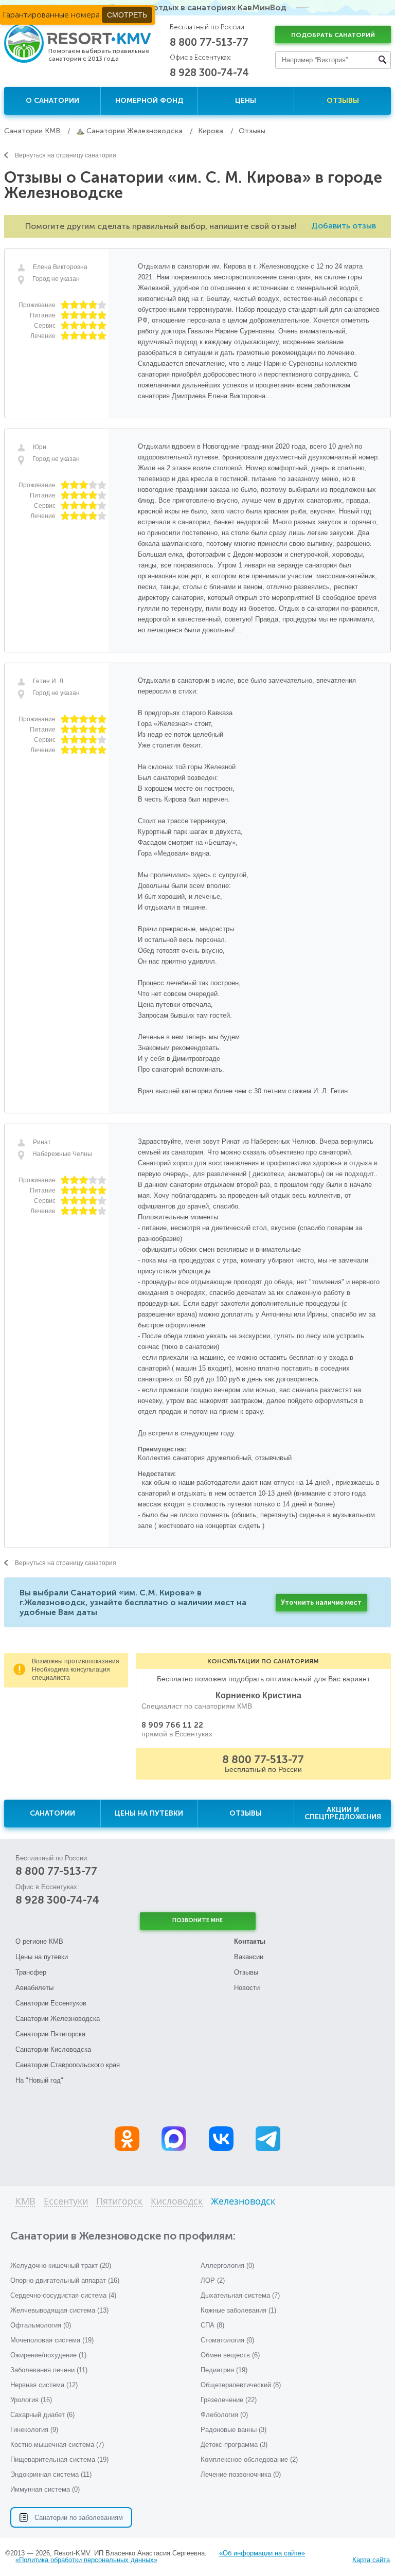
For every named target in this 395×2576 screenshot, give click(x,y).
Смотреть (127, 15)
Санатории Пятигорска (50, 2034)
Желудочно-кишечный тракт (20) (61, 2266)
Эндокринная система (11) (51, 2474)
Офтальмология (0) (41, 2325)
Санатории (52, 1813)
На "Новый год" (39, 2080)
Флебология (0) (224, 2415)
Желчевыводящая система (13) (59, 2310)
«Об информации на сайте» (262, 2553)
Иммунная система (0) (45, 2489)
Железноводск (243, 2202)
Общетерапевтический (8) (241, 2385)
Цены (246, 101)
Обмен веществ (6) (230, 2355)
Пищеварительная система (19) (59, 2459)
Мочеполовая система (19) (52, 2340)
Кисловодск (177, 2202)
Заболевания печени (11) (49, 2370)
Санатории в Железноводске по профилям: (123, 2236)
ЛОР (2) (213, 2280)
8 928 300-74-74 (209, 73)
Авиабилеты (34, 1988)
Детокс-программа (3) (234, 2445)
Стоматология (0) (227, 2340)
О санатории (52, 101)
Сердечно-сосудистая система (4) (63, 2295)
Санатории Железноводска (58, 2019)
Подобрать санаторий (333, 35)
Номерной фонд (149, 101)
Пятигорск (119, 2202)
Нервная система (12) (44, 2385)
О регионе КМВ (39, 1941)
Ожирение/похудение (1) (48, 2355)
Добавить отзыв (344, 226)
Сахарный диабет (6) (42, 2415)
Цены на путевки (149, 1813)
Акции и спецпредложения (343, 1813)
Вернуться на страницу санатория (66, 155)
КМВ (25, 2202)
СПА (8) (212, 2325)
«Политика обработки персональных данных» (86, 2560)
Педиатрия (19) (224, 2370)
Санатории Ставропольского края (68, 2065)
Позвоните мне (197, 1920)
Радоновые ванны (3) (234, 2430)
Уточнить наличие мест (321, 1602)
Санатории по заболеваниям (79, 2518)
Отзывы (343, 101)
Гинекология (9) (34, 2430)
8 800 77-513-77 (209, 42)
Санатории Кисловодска (53, 2049)
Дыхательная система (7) (240, 2295)
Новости (247, 1988)
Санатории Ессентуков (51, 2003)
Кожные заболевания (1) (238, 2310)
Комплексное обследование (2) (249, 2459)
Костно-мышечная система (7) (57, 2445)
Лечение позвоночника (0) (241, 2474)
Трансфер (31, 1972)
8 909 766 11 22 (172, 1725)
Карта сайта (371, 2560)
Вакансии (249, 1957)
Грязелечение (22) (229, 2400)
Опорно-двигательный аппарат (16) (65, 2280)
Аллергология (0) (227, 2266)
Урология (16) (31, 2400)
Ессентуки (66, 2202)
